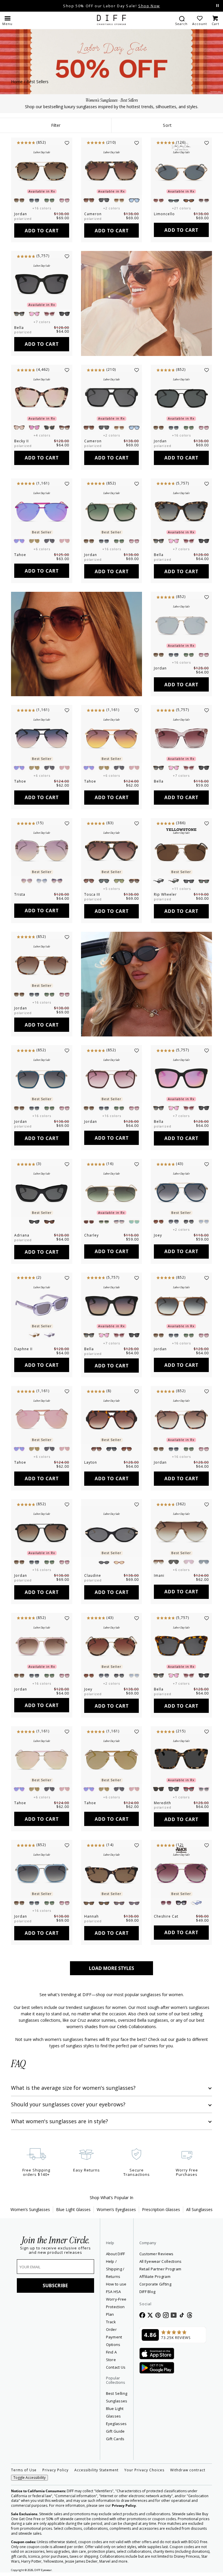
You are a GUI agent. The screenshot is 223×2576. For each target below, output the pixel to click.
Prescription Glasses (161, 2209)
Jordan (21, 214)
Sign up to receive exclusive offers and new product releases (55, 2250)
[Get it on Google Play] (157, 2368)
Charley (91, 1235)
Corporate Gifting (155, 2284)
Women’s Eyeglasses (116, 2209)
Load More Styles (111, 1968)
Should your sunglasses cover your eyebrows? (68, 2104)
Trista (20, 894)
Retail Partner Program (173, 2269)
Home (17, 82)
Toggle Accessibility (29, 2478)
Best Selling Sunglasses (117, 2397)
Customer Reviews (157, 2254)
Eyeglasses (116, 2424)
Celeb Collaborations (136, 2027)
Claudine (93, 1575)
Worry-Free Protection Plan (116, 2307)
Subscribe (55, 2285)
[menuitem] (181, 20)
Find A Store (111, 2356)
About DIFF (116, 2254)
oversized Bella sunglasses (143, 2020)
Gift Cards (115, 2439)
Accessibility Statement (96, 2470)
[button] (7, 20)
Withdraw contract (188, 2470)
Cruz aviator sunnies (97, 2020)
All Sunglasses (199, 2209)
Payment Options (114, 2341)
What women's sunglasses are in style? (60, 2121)
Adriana (22, 1235)
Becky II (21, 441)
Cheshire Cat (166, 1916)
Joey (158, 1235)
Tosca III (92, 894)
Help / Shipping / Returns (115, 2269)
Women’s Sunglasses (30, 2209)
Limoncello (164, 214)
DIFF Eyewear (43, 2570)
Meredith (162, 1803)
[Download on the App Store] (157, 2354)
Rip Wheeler (165, 894)
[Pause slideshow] (217, 6)
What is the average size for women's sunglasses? (73, 2088)
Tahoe (20, 555)
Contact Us (116, 2367)
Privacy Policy (55, 2470)
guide (181, 2039)
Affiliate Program (173, 2276)
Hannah (91, 1916)
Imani (159, 1575)
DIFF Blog (148, 2292)
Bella (19, 328)
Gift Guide (115, 2431)
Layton (91, 1462)
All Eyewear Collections (161, 2261)
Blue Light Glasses (73, 2209)
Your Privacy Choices (144, 2470)
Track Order (111, 2326)
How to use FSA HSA (116, 2288)
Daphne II (23, 1349)
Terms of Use (24, 2470)
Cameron (93, 214)
